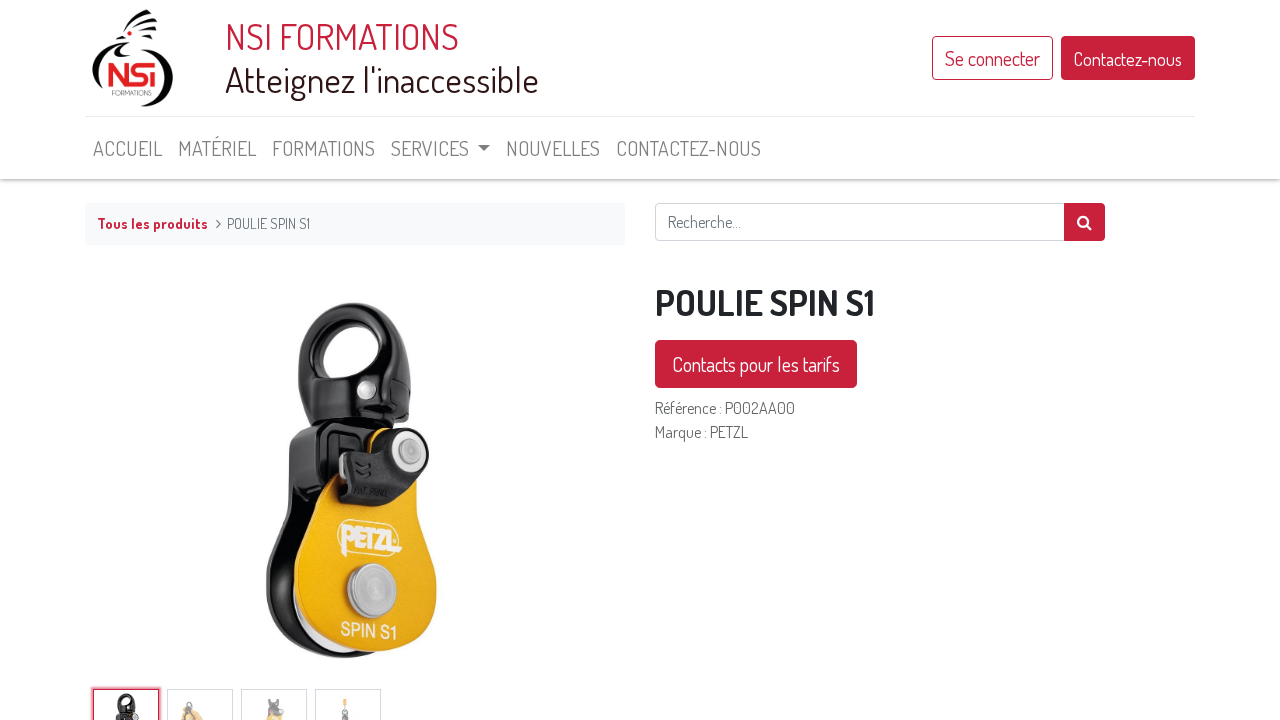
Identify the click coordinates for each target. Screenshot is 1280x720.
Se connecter (992, 58)
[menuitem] (127, 148)
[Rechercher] (1084, 222)
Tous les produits (152, 223)
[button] (125, 481)
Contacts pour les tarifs (756, 364)
